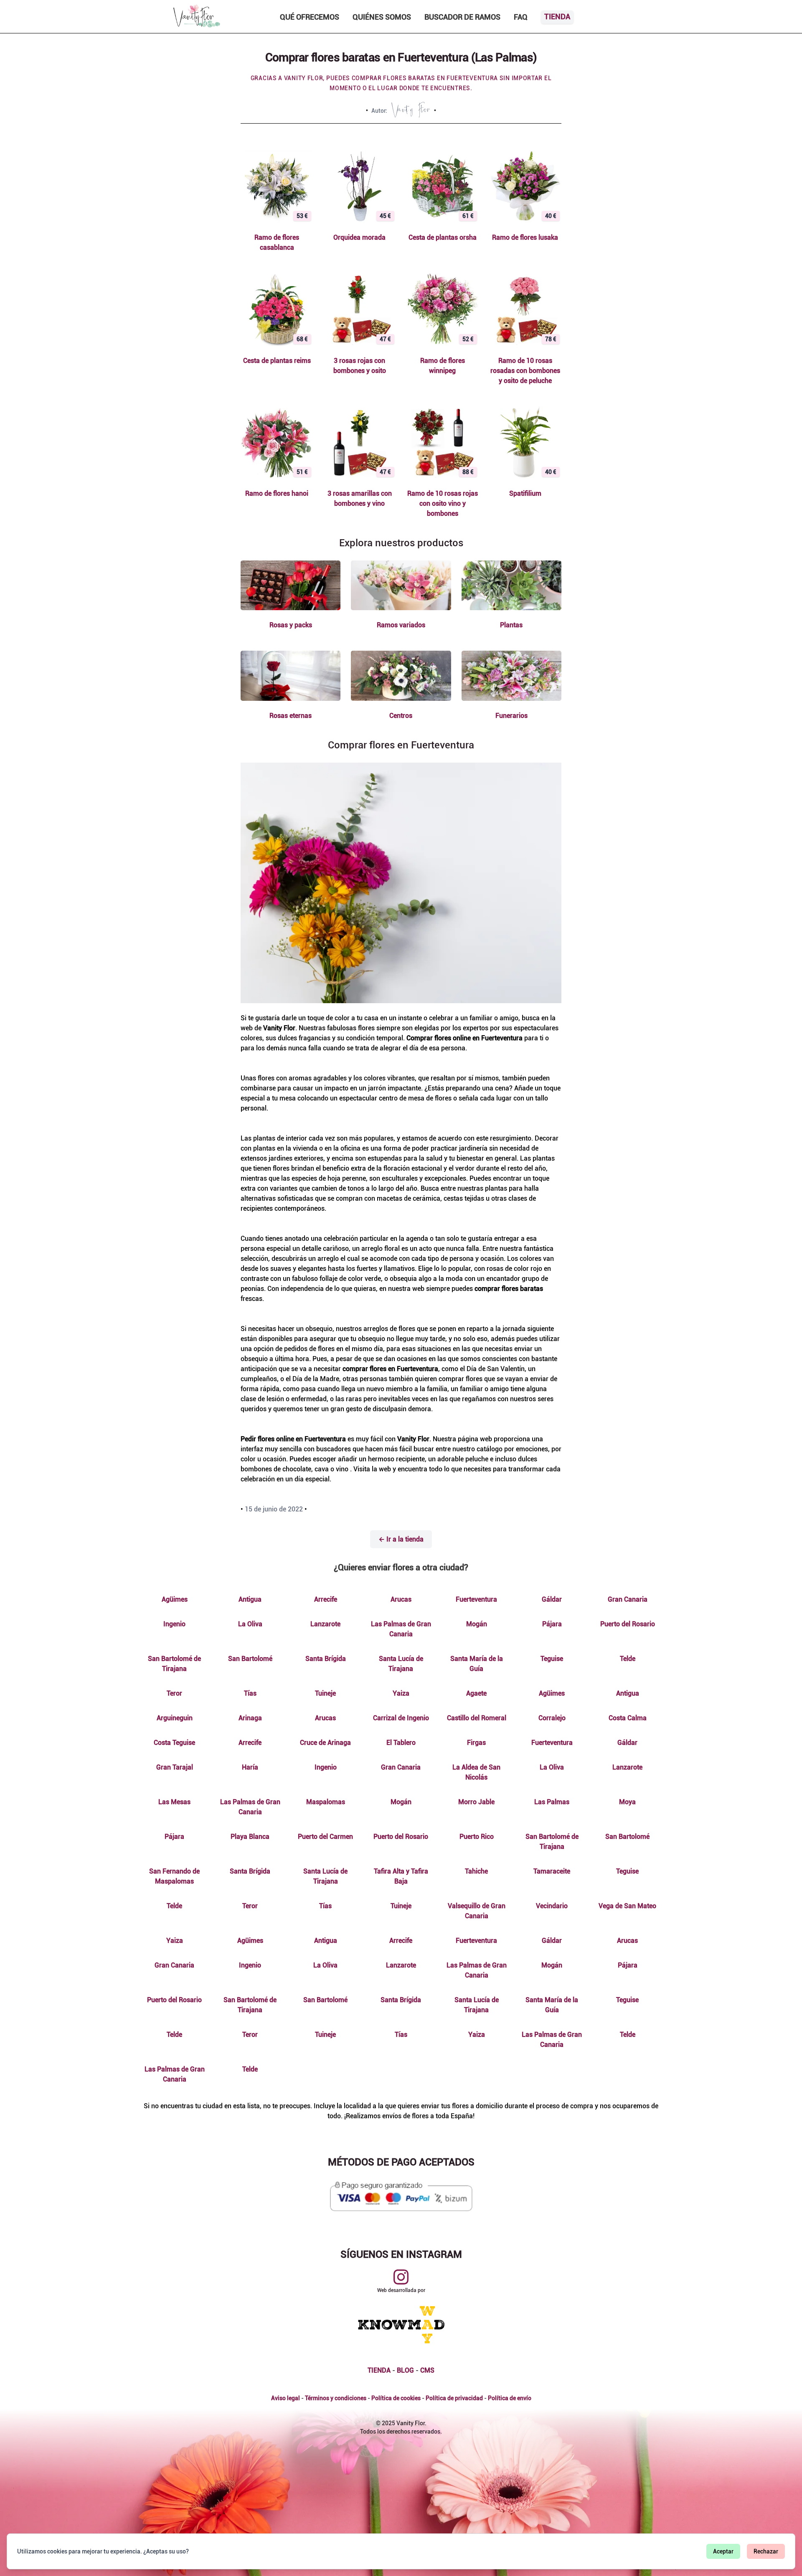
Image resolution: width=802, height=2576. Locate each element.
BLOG (405, 2370)
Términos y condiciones (336, 2398)
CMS (427, 2370)
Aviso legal (286, 2398)
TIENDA (379, 2370)
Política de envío (510, 2398)
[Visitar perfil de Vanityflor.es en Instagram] (401, 2277)
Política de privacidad (454, 2398)
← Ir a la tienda (401, 1539)
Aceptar (723, 2551)
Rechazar (766, 2551)
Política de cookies (396, 2398)
